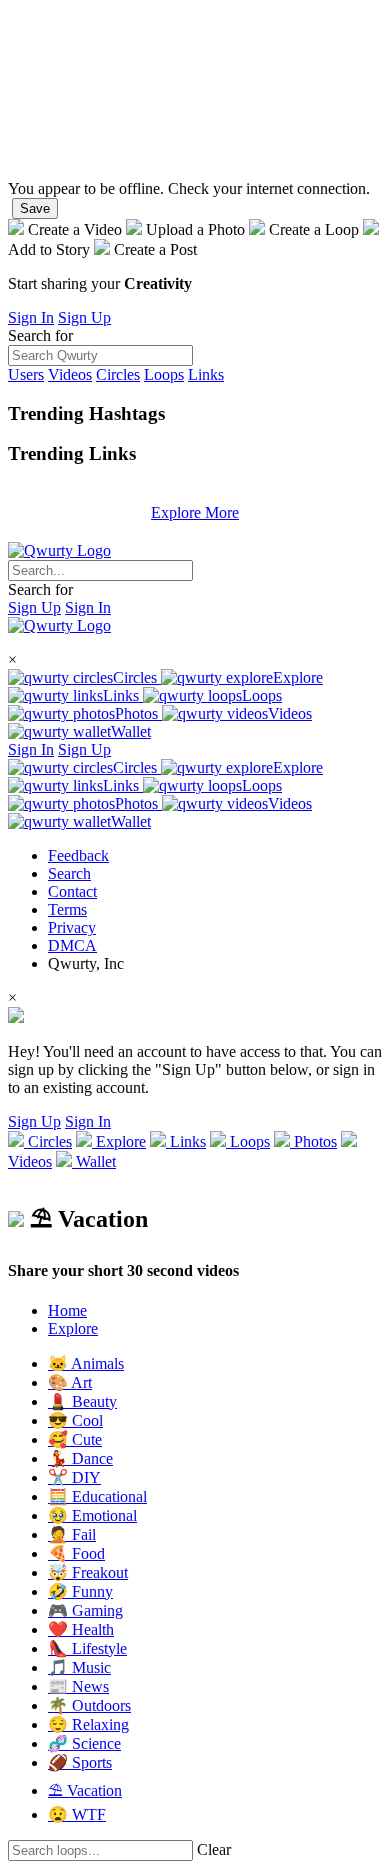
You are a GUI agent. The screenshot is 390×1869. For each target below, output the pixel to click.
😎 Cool (75, 1420)
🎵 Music (79, 1667)
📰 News (78, 1686)
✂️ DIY (74, 1477)
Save (35, 208)
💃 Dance (80, 1458)
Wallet (131, 731)
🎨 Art (70, 1382)
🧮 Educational (97, 1496)
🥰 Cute (75, 1439)
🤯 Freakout (88, 1572)
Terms (67, 909)
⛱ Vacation (85, 1790)
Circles (118, 374)
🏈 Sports (80, 1762)
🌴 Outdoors (89, 1705)
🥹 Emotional (92, 1515)
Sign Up (84, 317)
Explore (298, 677)
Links (206, 374)
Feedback (78, 855)
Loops (164, 374)
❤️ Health (81, 1629)
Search (69, 873)
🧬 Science (84, 1743)
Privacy (72, 927)
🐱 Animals (86, 1363)
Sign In (31, 317)
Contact (72, 891)
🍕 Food (76, 1553)
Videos (70, 374)
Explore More (195, 512)
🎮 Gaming (85, 1610)
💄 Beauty (82, 1401)
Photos (138, 713)
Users (26, 374)
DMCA (72, 945)
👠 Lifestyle (87, 1648)
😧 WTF (77, 1814)
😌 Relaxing (88, 1724)
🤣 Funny (80, 1591)
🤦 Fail (72, 1534)
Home (67, 1310)
